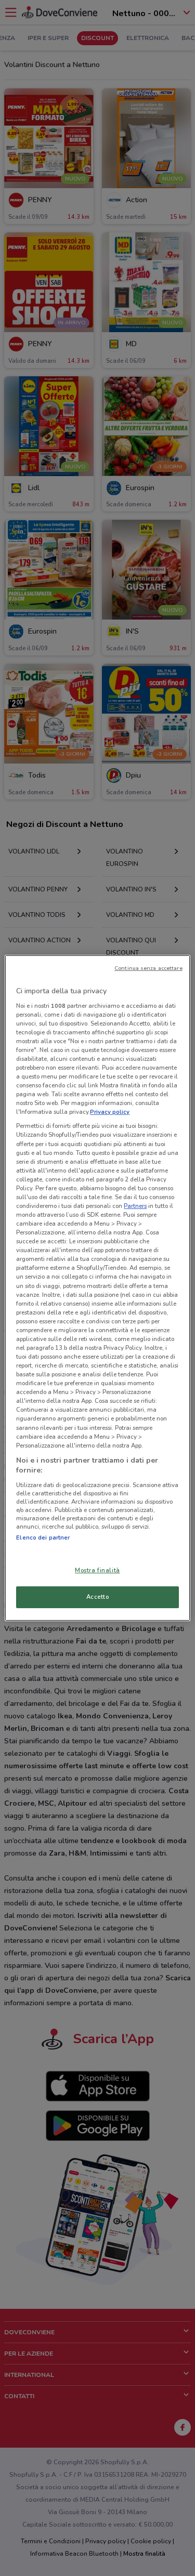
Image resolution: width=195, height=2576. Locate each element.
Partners (135, 1206)
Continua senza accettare (148, 968)
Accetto (98, 1597)
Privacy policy (110, 1112)
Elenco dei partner (43, 1537)
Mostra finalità (97, 1570)
